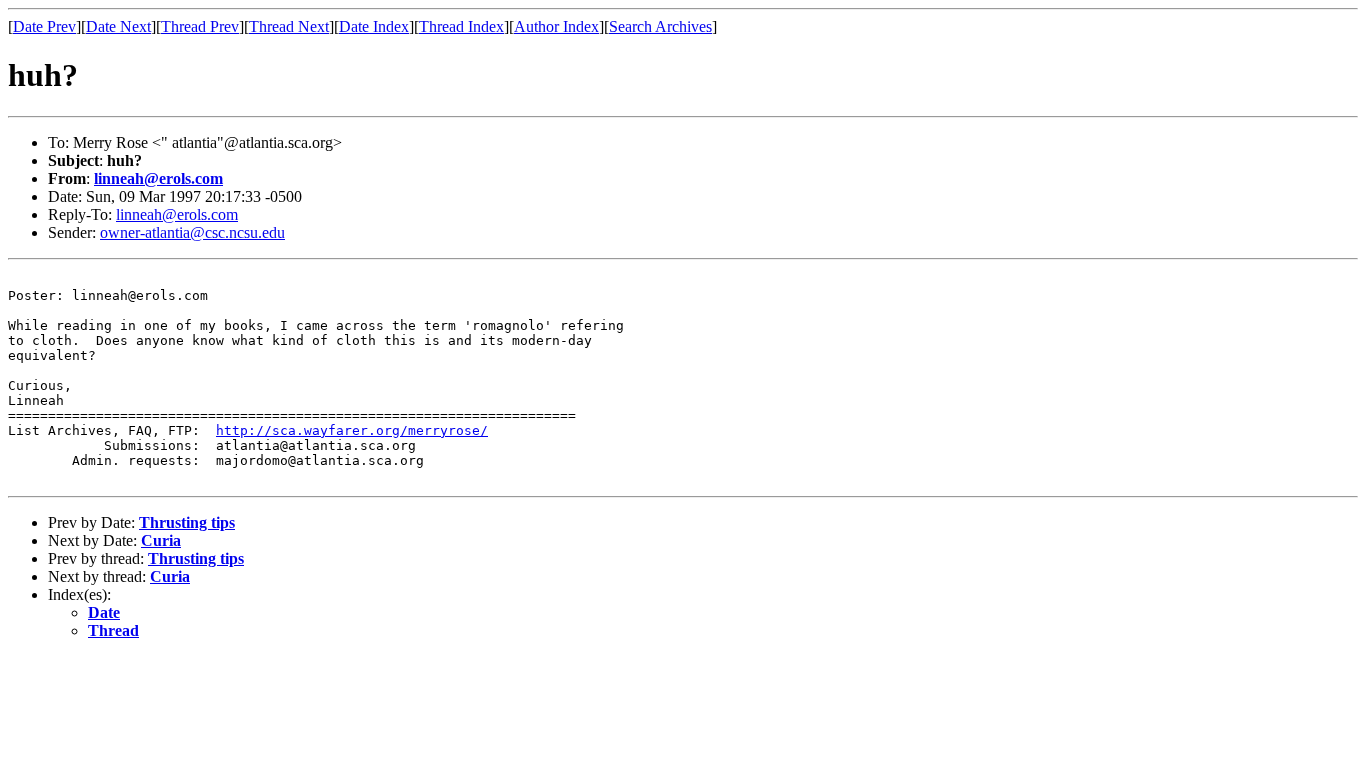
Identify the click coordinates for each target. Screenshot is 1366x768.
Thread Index (461, 26)
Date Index (374, 26)
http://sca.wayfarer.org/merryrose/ (352, 430)
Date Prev (44, 26)
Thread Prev (200, 26)
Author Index (556, 26)
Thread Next (289, 26)
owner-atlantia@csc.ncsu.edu (192, 232)
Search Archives (660, 26)
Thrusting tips (187, 522)
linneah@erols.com (158, 178)
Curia (161, 540)
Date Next (118, 26)
